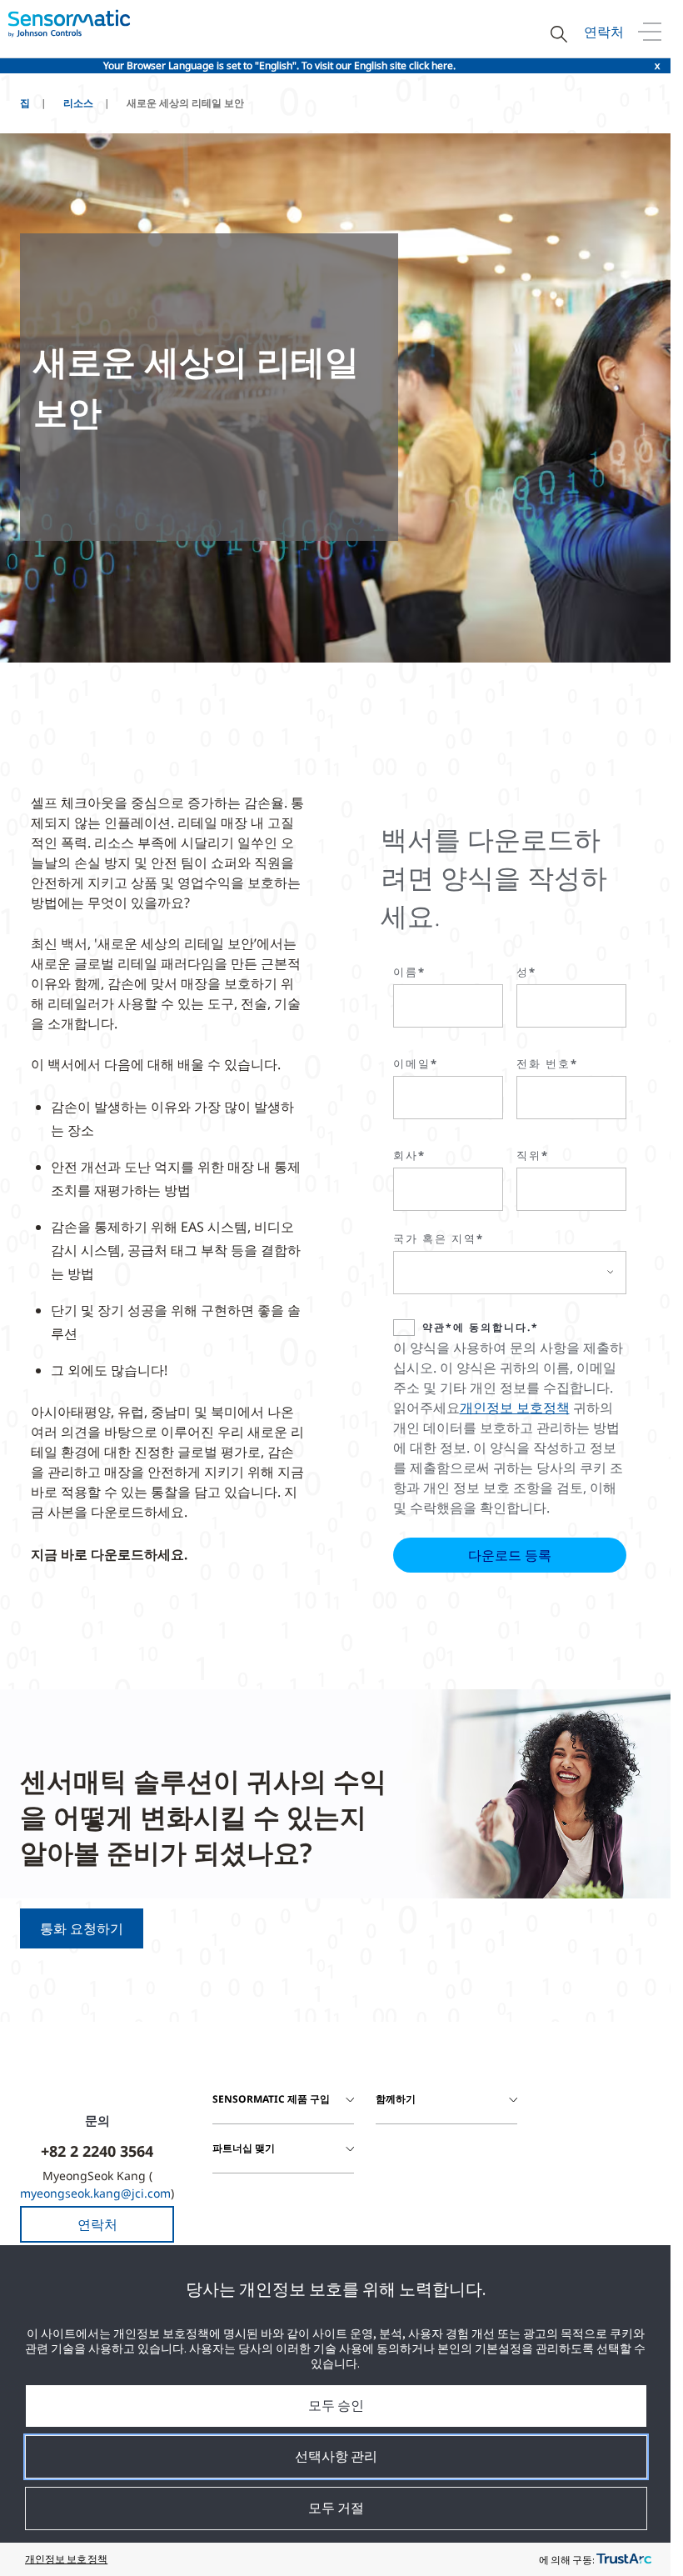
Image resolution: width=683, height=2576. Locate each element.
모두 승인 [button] (336, 2405)
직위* (533, 1155)
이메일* (416, 1063)
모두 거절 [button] (336, 2508)
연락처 (604, 32)
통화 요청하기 (82, 1928)
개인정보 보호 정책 (66, 2559)
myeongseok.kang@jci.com (95, 2193)
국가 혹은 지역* (439, 1238)
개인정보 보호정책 (515, 1408)
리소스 (78, 103)
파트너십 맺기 (244, 2148)
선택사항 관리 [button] (336, 2456)
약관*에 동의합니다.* (481, 1327)
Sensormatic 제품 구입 (271, 2099)
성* (526, 972)
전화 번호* (547, 1063)
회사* (409, 1155)
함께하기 (396, 2099)
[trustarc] (624, 2559)
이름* (409, 972)
